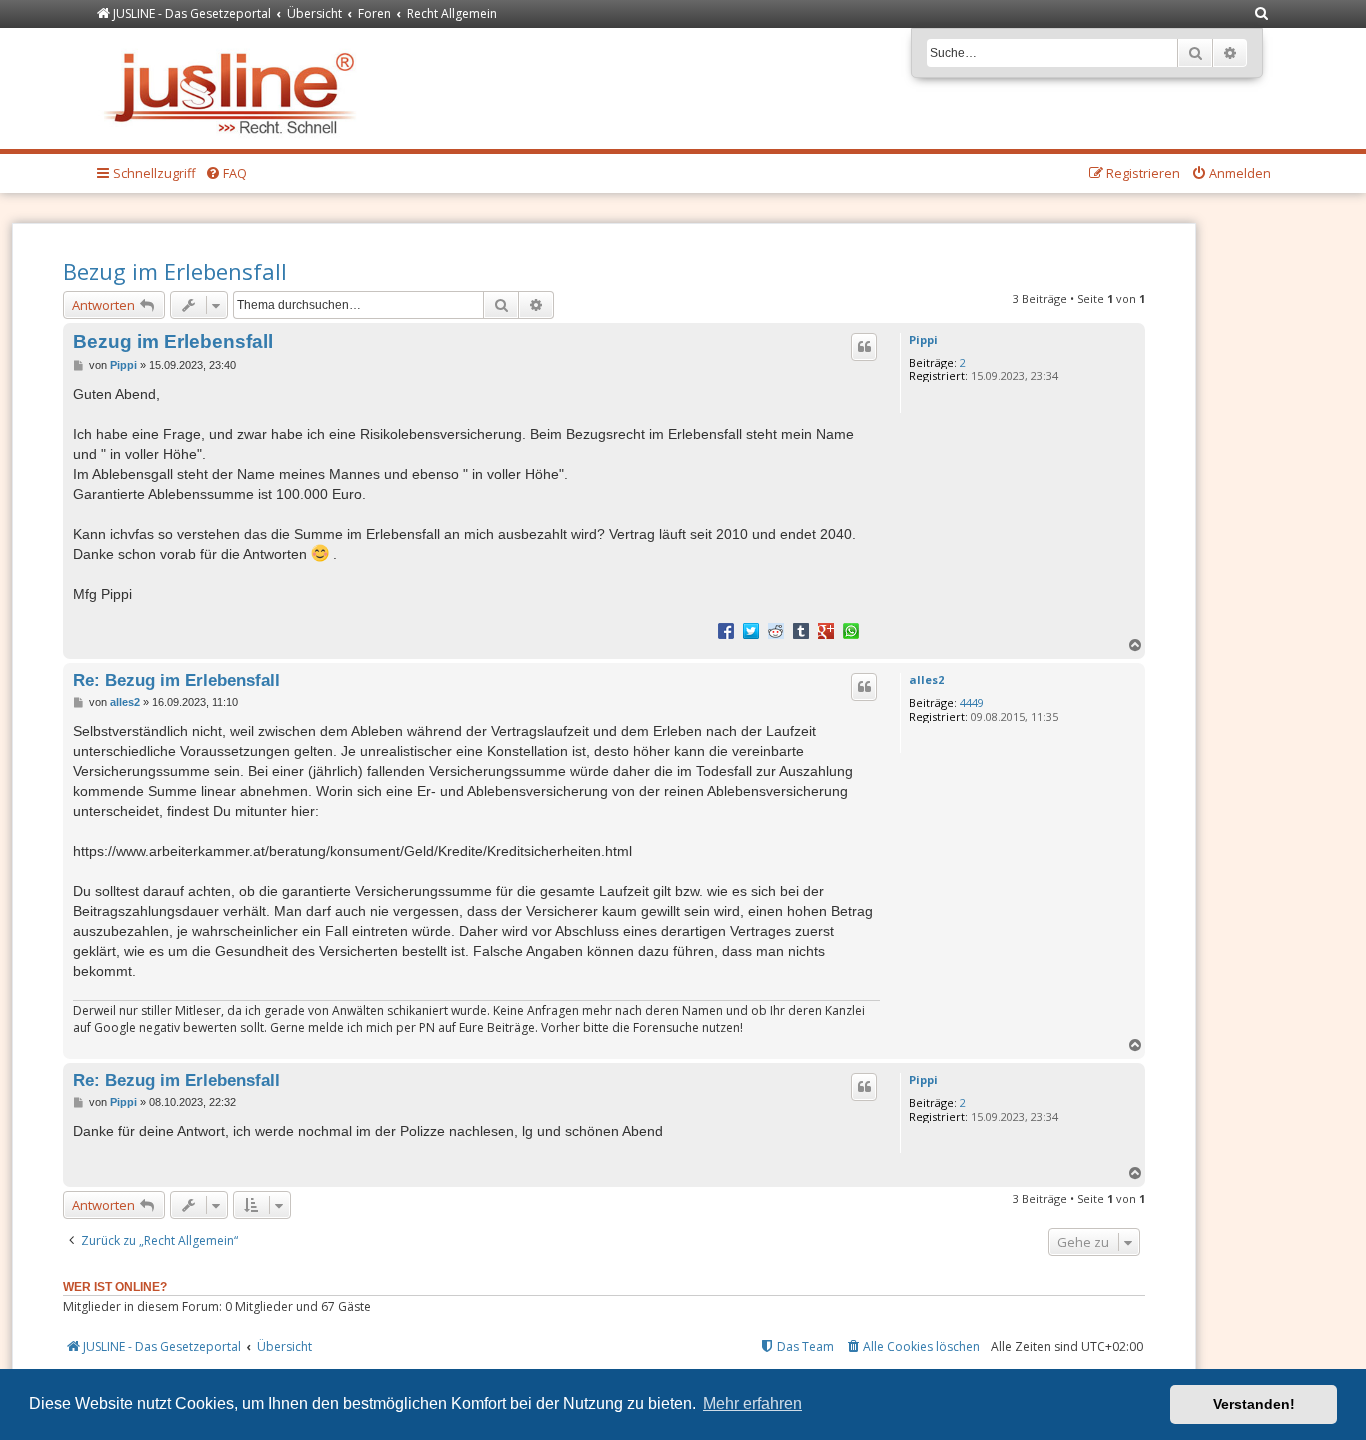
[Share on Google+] (826, 630)
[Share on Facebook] (726, 630)
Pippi (923, 339)
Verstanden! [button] (1254, 1404)
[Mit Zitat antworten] (864, 347)
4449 (972, 702)
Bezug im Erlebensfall (175, 271)
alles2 (926, 679)
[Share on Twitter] (751, 630)
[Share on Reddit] (776, 630)
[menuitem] (1262, 14)
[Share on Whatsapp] (851, 630)
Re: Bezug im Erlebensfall (176, 680)
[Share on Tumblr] (801, 630)
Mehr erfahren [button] (752, 1403)
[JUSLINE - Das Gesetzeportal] (234, 88)
